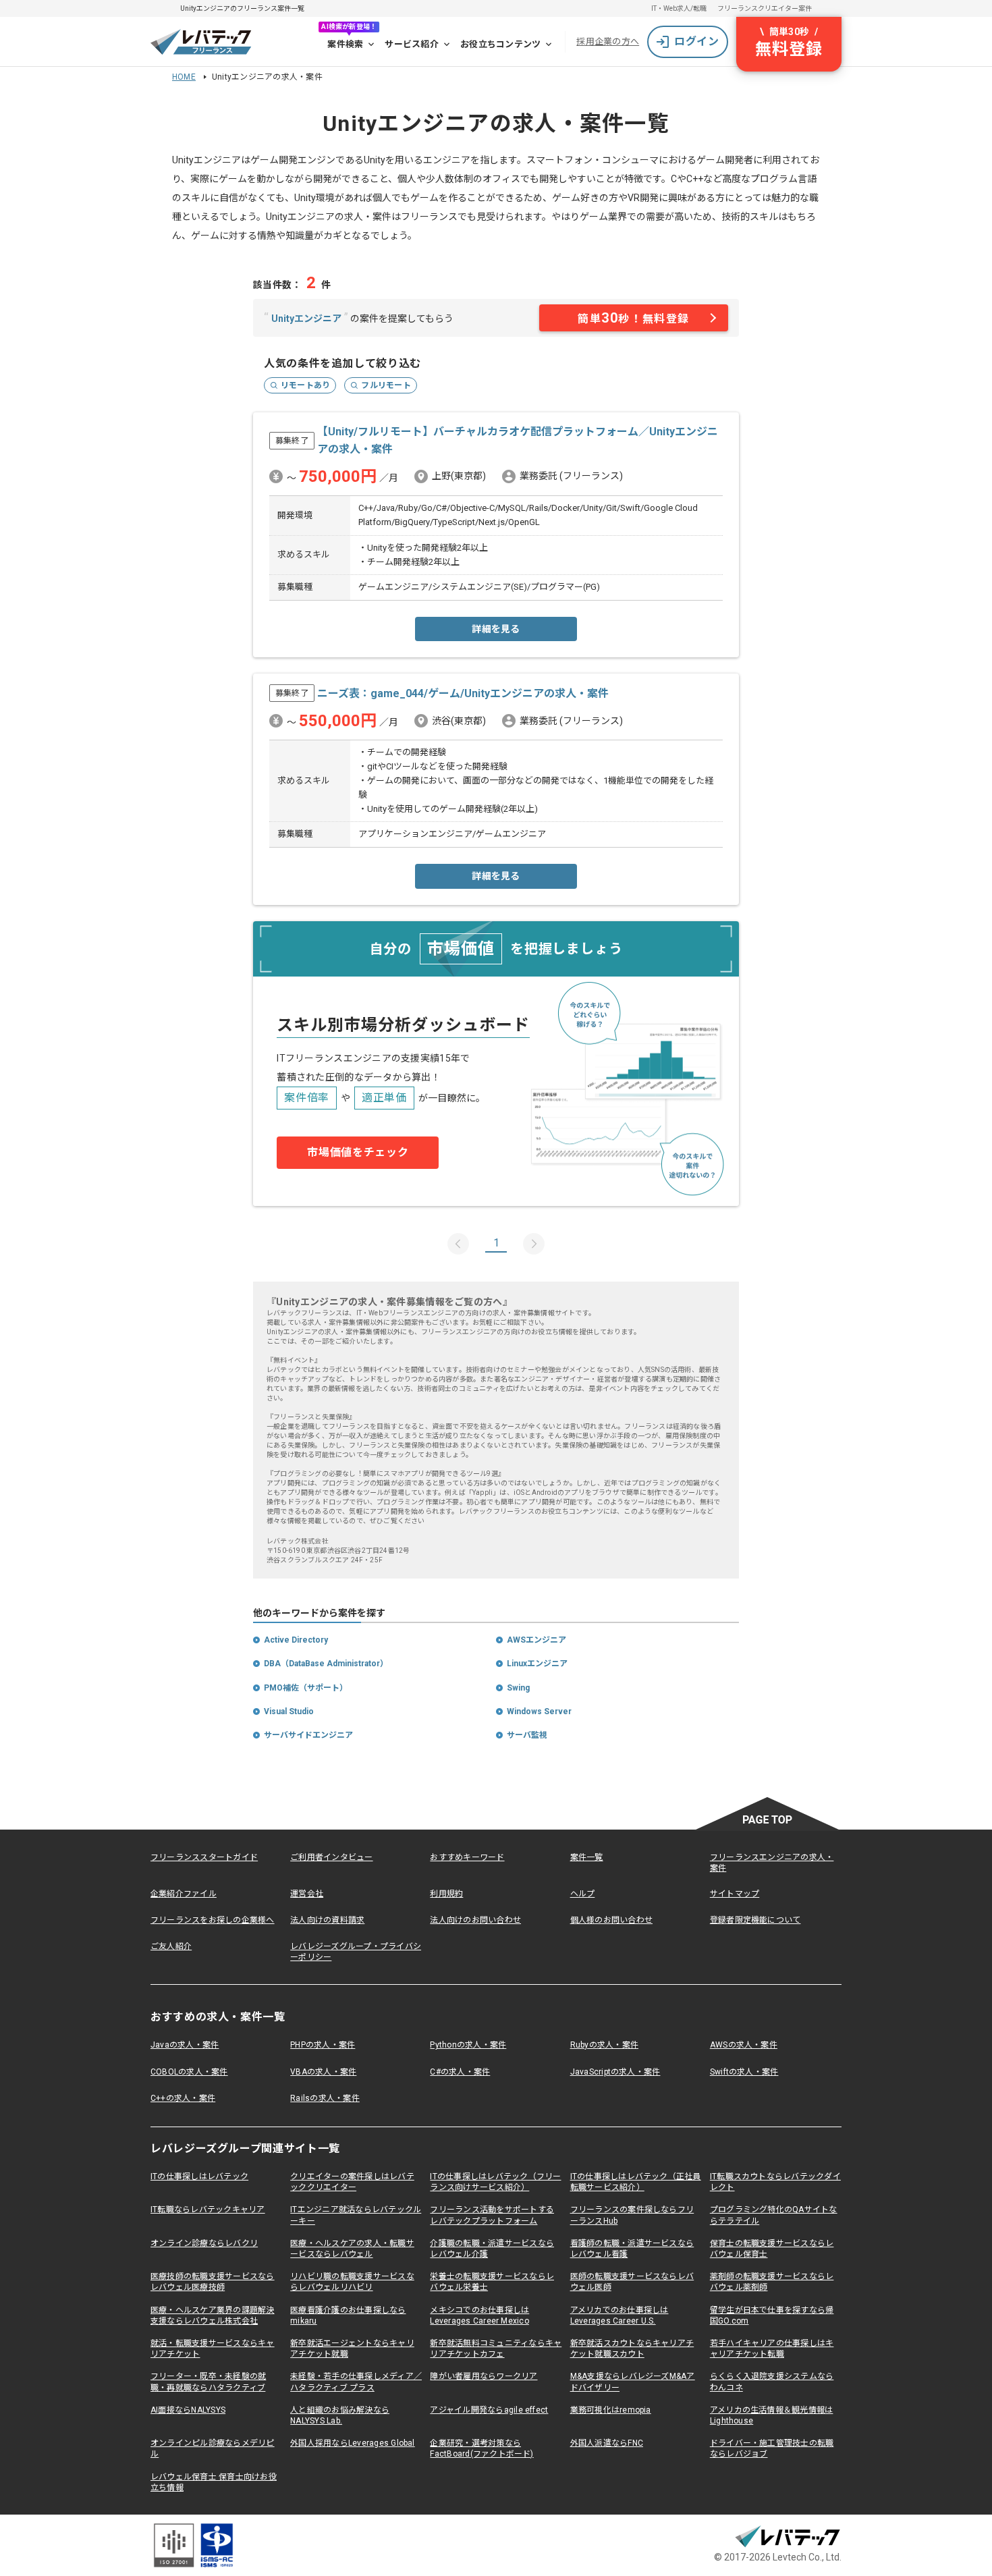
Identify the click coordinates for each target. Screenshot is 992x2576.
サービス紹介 (412, 44)
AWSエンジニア (536, 1640)
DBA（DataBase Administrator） (326, 1664)
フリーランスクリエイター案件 (765, 8)
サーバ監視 (527, 1735)
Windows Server (539, 1711)
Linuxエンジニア (537, 1664)
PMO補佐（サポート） (306, 1688)
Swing (518, 1688)
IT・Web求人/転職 (679, 8)
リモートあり (305, 385)
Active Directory (296, 1640)
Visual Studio (289, 1711)
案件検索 (345, 44)
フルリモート (386, 385)
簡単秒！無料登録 (634, 318)
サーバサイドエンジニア (308, 1735)
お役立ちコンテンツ (500, 44)
